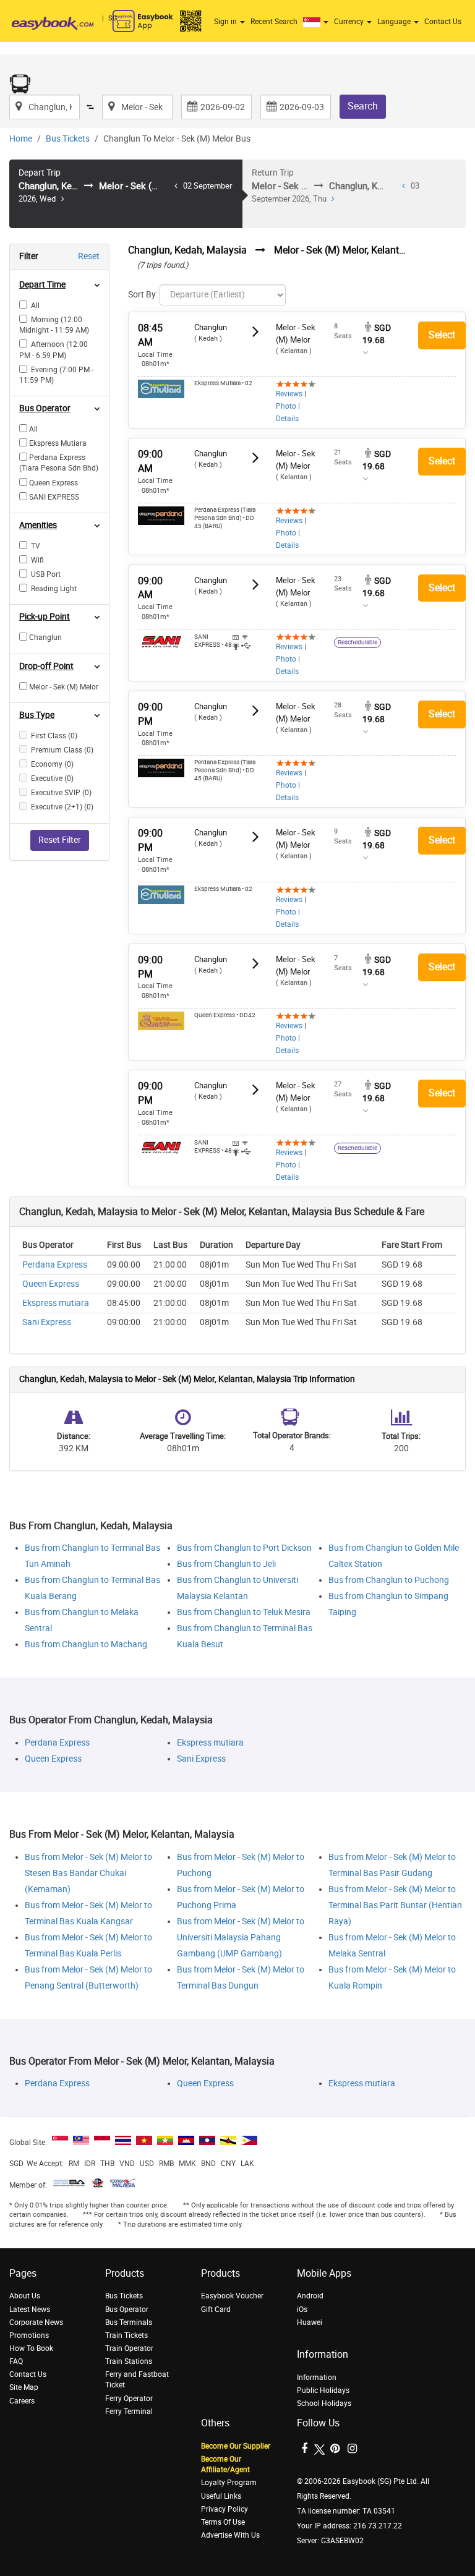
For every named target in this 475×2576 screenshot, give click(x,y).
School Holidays (324, 2403)
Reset (89, 256)
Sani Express (47, 1322)
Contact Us (443, 22)
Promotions (29, 2335)
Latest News (30, 2309)
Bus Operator (127, 2309)
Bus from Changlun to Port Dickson (244, 1548)
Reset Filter (60, 840)
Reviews (289, 394)
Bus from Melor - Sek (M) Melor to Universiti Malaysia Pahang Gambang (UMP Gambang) (241, 1938)
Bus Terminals (129, 2322)
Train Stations (129, 2361)
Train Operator (129, 2348)
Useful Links (221, 2496)
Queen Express (51, 1284)
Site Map (24, 2387)
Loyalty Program (229, 2483)
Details (287, 419)
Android (310, 2296)
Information (317, 2378)
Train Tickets (126, 2335)
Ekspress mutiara (56, 1303)
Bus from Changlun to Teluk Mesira (244, 1612)
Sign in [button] (226, 22)
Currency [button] (350, 22)
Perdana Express (55, 1265)
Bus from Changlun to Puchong (389, 1580)
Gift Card (216, 2309)
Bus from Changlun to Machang (86, 1644)
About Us (25, 2296)
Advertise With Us (230, 2535)
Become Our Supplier (236, 2446)
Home (21, 139)
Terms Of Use (223, 2522)
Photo (286, 406)
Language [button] (395, 22)
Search (363, 106)
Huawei (310, 2322)
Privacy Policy (225, 2509)
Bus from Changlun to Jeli (226, 1564)
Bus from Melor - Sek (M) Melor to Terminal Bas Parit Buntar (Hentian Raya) (395, 1905)
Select (442, 335)
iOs (302, 2309)
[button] (317, 22)
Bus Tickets (68, 139)
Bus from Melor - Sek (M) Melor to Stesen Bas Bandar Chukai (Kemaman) (88, 1873)
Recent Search (274, 22)
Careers (22, 2401)
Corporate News (36, 2322)
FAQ (16, 2361)
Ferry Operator (129, 2399)
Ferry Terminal (129, 2412)
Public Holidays (323, 2390)
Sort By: (143, 295)
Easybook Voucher (232, 2296)
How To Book (31, 2348)
